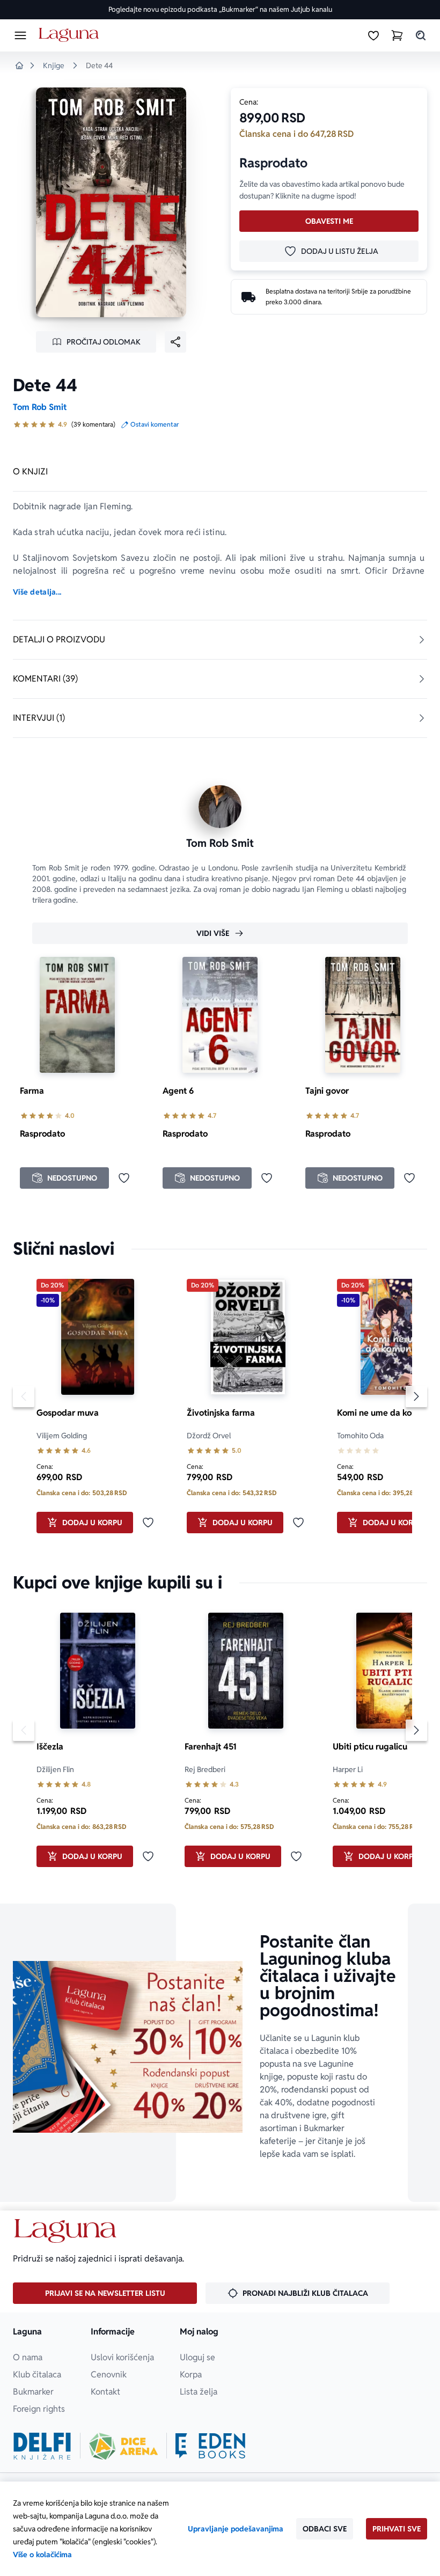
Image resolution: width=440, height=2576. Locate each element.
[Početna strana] (71, 35)
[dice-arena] (123, 2446)
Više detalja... (37, 592)
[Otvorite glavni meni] (20, 35)
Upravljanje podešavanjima (236, 2529)
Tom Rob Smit (40, 407)
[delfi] (42, 2446)
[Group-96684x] (210, 2446)
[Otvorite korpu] (397, 35)
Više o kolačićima (42, 2555)
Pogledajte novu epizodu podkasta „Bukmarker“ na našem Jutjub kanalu (220, 9)
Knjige (54, 65)
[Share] (175, 342)
